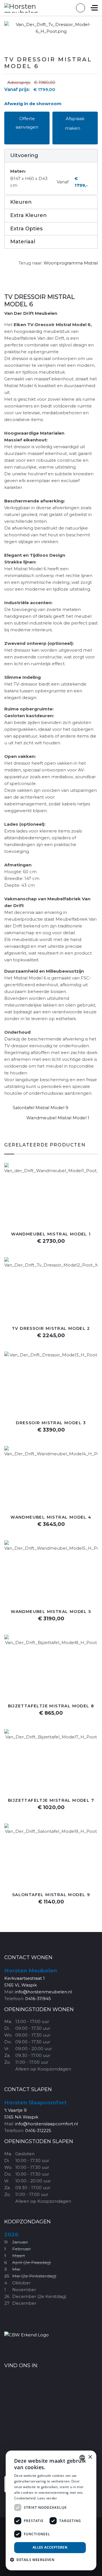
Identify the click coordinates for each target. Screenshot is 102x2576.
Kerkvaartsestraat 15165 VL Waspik (31, 1978)
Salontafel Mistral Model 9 (41, 1108)
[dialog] (51, 2510)
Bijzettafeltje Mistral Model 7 (51, 1800)
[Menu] (94, 8)
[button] (51, 156)
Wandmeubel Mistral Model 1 (58, 1118)
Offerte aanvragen (27, 123)
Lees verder (47, 2498)
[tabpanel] (51, 695)
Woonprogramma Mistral (71, 263)
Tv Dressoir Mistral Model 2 (51, 1328)
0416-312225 (38, 2131)
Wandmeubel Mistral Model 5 (51, 1612)
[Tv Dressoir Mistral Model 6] (51, 28)
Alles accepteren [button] (50, 2547)
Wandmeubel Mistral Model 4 (51, 1517)
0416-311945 (38, 1999)
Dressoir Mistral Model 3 (51, 1423)
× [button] (90, 2457)
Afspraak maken (75, 123)
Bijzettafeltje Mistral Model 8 (51, 1706)
